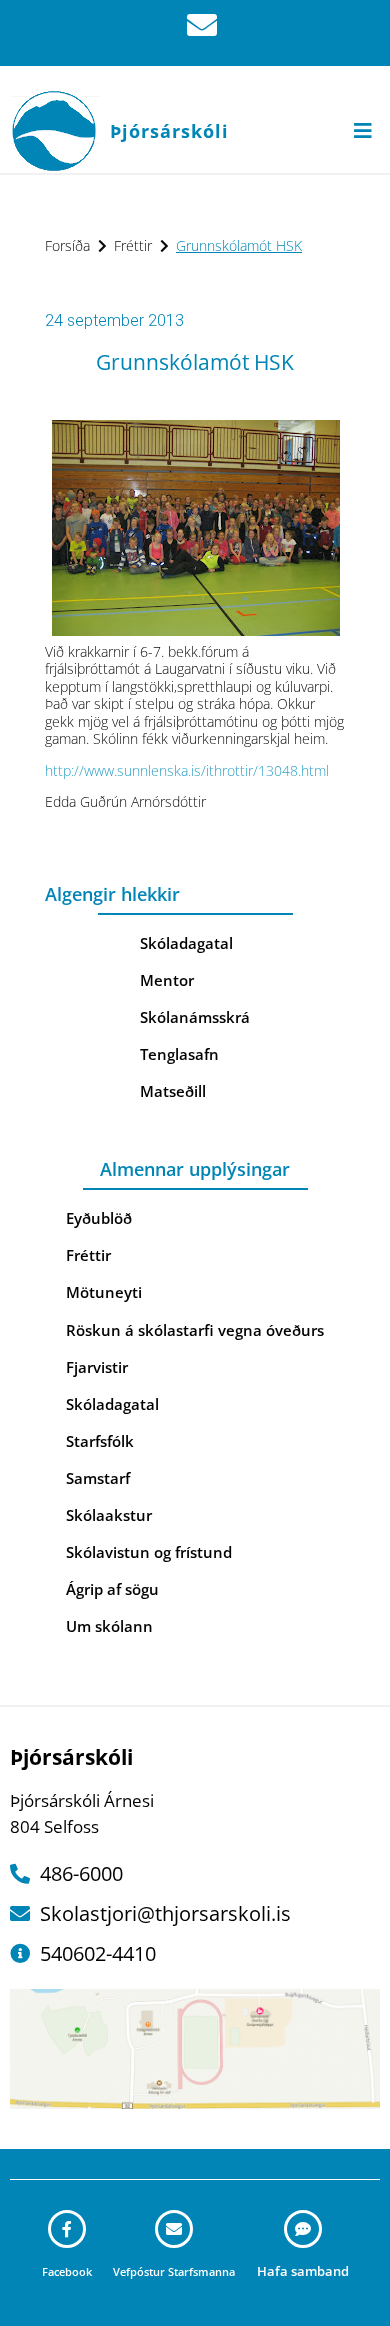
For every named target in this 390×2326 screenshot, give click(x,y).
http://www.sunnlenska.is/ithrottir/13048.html (187, 770)
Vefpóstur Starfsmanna (174, 2271)
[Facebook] (67, 2229)
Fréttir (133, 245)
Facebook (67, 2271)
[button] (362, 130)
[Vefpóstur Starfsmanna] (174, 2229)
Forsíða (67, 245)
